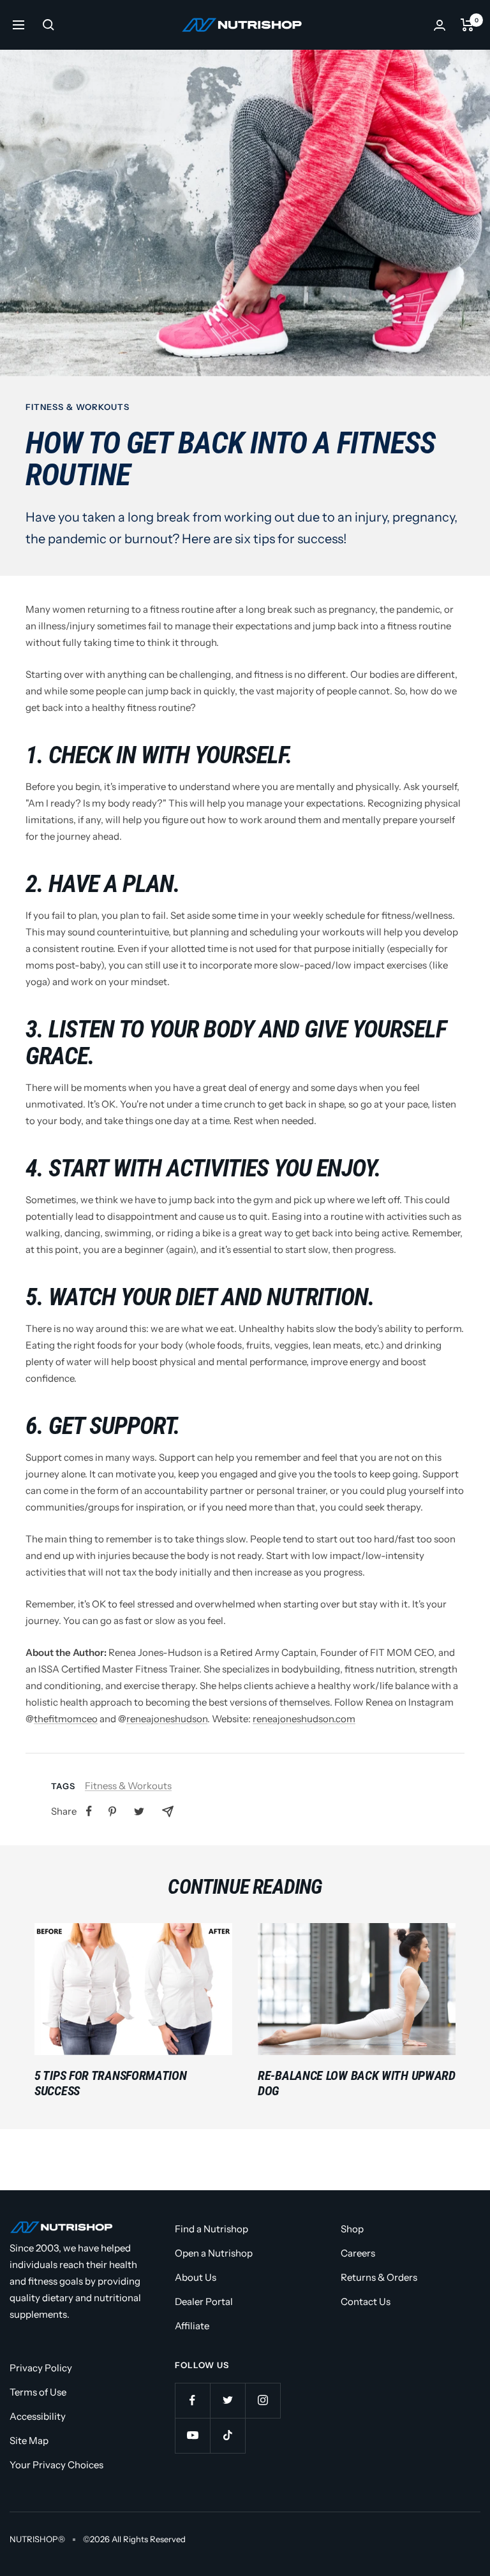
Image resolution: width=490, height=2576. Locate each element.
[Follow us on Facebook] (192, 2400)
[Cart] (467, 25)
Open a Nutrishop (214, 2253)
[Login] (440, 25)
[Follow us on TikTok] (227, 2435)
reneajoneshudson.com (304, 1719)
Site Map (29, 2441)
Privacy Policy (41, 2368)
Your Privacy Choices (56, 2465)
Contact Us (366, 2302)
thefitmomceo (66, 1719)
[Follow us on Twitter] (227, 2400)
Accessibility (38, 2416)
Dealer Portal (204, 2302)
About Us (196, 2277)
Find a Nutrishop (212, 2229)
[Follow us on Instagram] (263, 2400)
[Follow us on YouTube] (192, 2435)
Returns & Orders (379, 2277)
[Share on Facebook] (89, 1811)
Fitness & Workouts (78, 407)
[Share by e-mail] (168, 1811)
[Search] (48, 25)
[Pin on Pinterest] (112, 1811)
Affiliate (192, 2326)
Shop (352, 2229)
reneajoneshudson (167, 1719)
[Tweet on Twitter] (139, 1811)
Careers (358, 2253)
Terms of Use (38, 2392)
